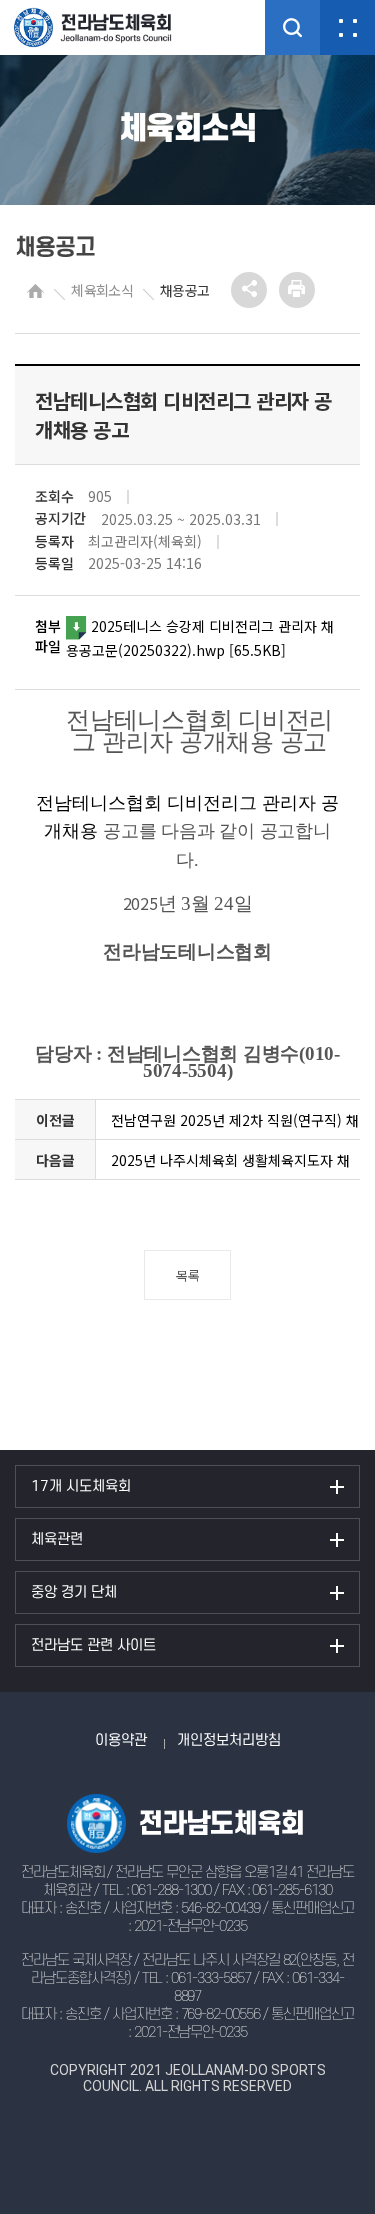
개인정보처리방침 (229, 1740)
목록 (187, 1275)
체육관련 (57, 1539)
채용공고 (184, 290)
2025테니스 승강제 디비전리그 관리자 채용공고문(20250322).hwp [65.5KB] (200, 638)
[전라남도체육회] (110, 27)
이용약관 (121, 1740)
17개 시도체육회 (81, 1486)
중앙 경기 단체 (74, 1592)
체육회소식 (102, 290)
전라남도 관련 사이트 (93, 1645)
